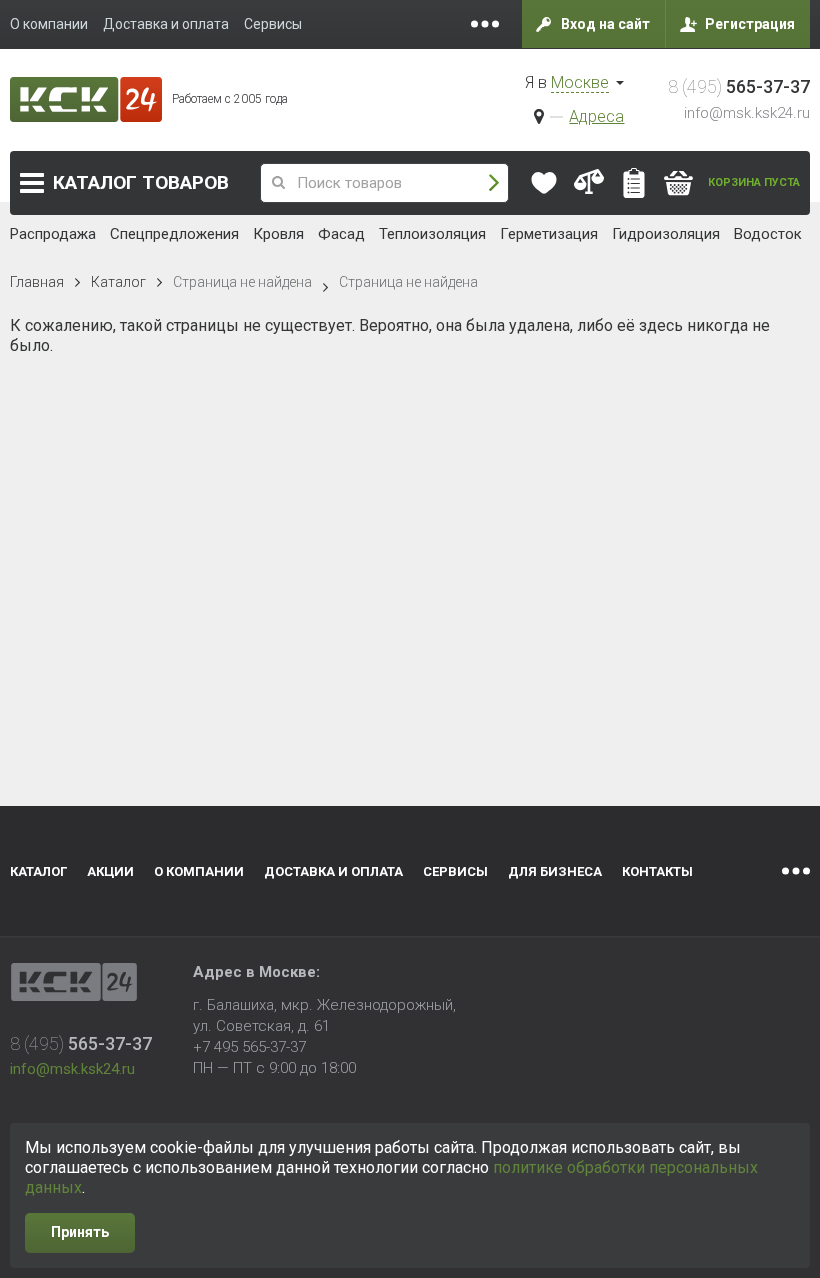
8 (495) (739, 86)
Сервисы (455, 871)
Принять (80, 1232)
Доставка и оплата (333, 871)
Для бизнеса (555, 871)
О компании (199, 871)
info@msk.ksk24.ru (747, 113)
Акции (110, 871)
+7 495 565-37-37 (249, 1047)
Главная (37, 282)
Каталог (141, 182)
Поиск (494, 183)
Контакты (657, 871)
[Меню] (485, 24)
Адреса (596, 116)
